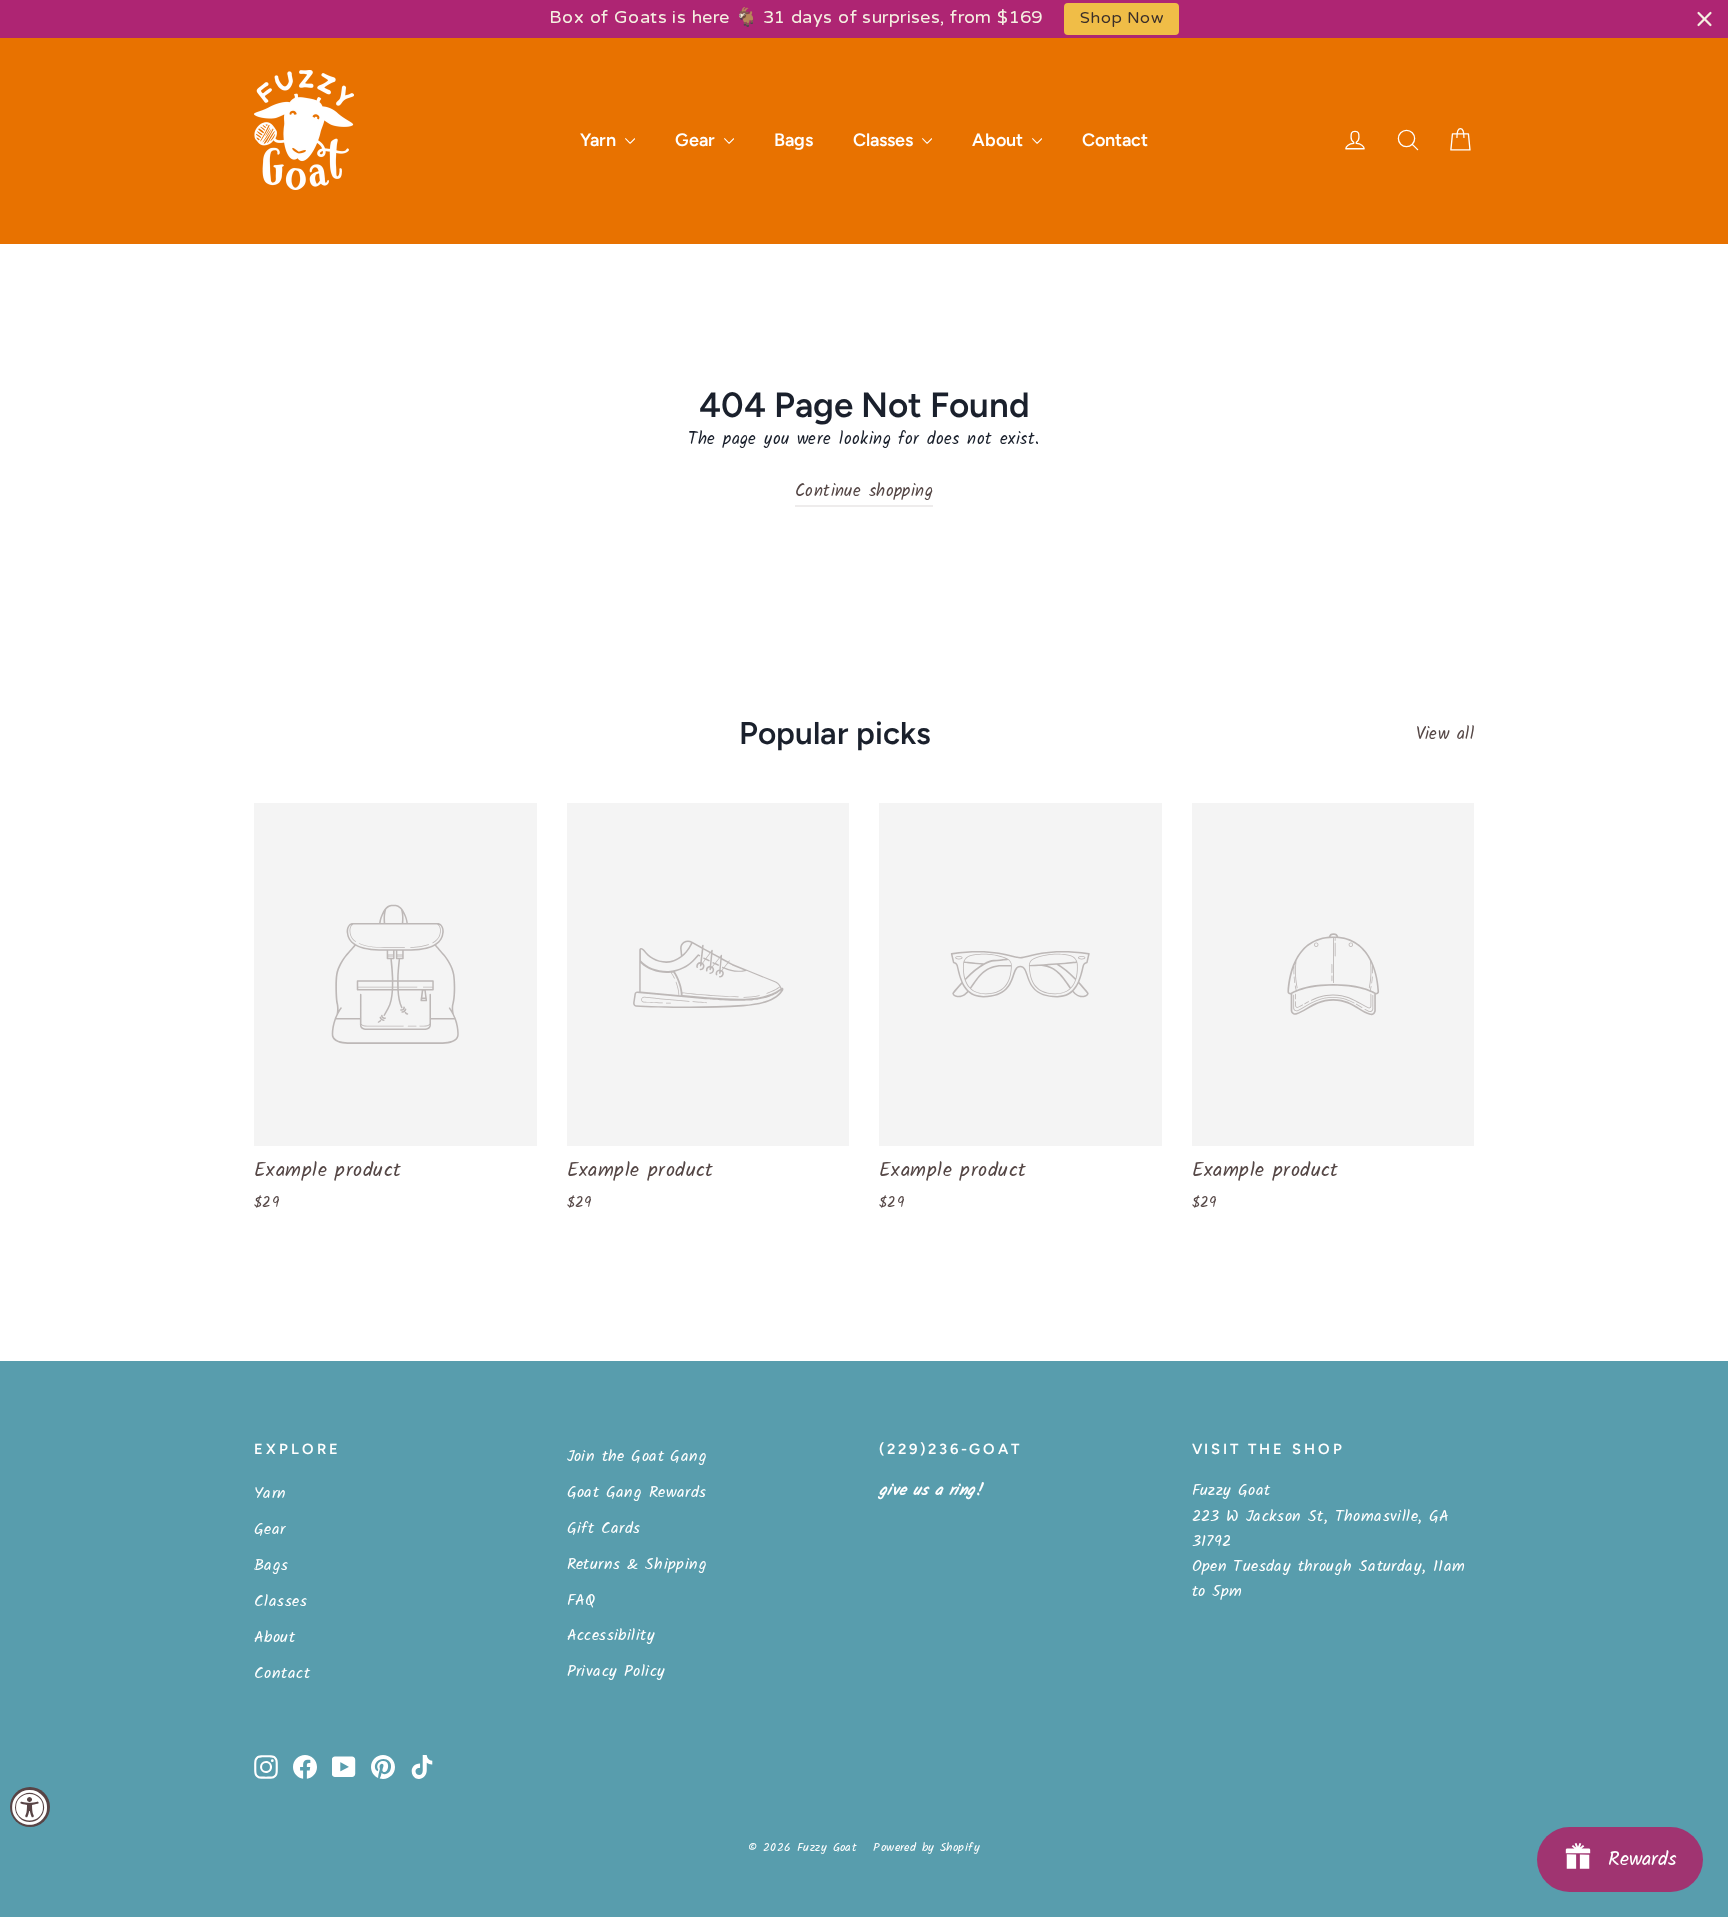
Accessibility (611, 1635)
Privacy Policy (616, 1671)
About (999, 140)
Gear (697, 140)
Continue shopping (864, 491)
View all (1445, 734)
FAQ (581, 1600)
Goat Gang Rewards (637, 1492)
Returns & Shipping (637, 1564)
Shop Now (1121, 18)
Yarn (600, 140)
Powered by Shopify (926, 1847)
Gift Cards (604, 1528)
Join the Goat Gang (637, 1456)
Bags (793, 140)
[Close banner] (1704, 18)
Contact (1115, 140)
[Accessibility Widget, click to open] (30, 1807)
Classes (885, 140)
